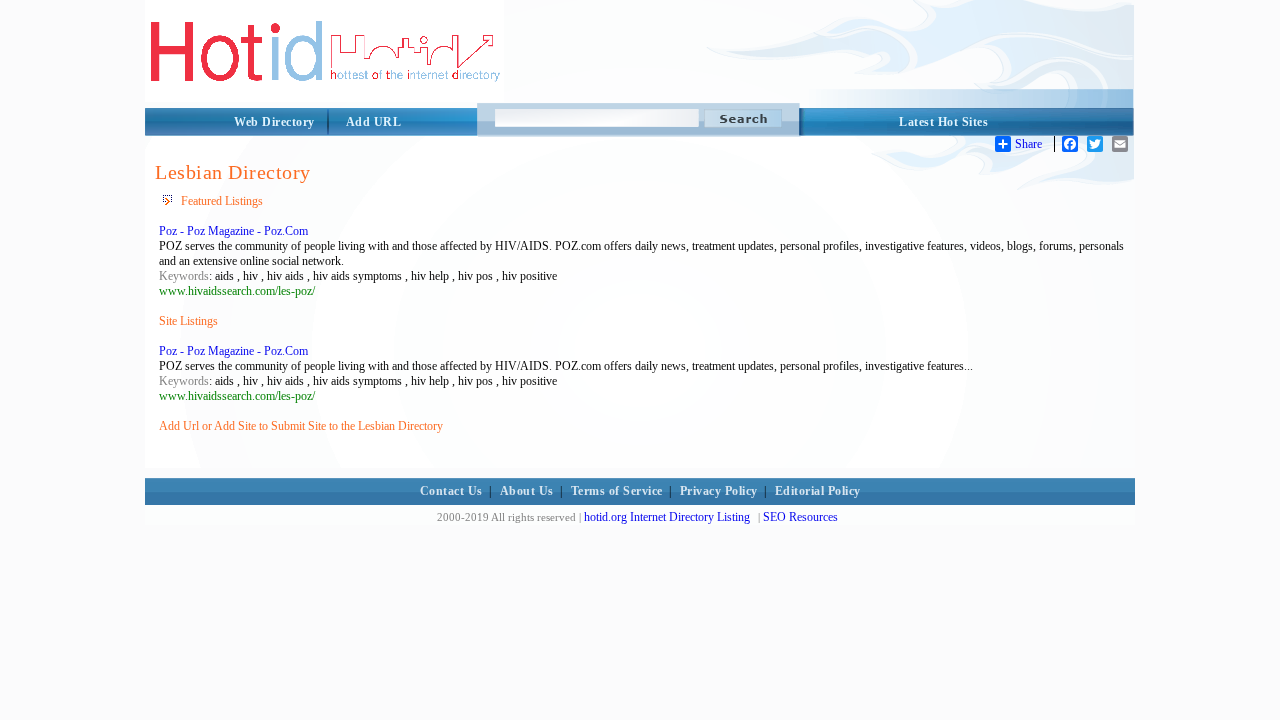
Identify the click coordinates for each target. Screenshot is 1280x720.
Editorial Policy (818, 491)
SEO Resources (800, 517)
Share (1028, 144)
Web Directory (274, 122)
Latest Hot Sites (943, 122)
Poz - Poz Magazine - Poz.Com (233, 231)
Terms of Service (617, 491)
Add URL (374, 122)
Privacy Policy (719, 491)
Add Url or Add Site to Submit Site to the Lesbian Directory (301, 426)
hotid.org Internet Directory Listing (667, 517)
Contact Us (451, 491)
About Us (527, 491)
